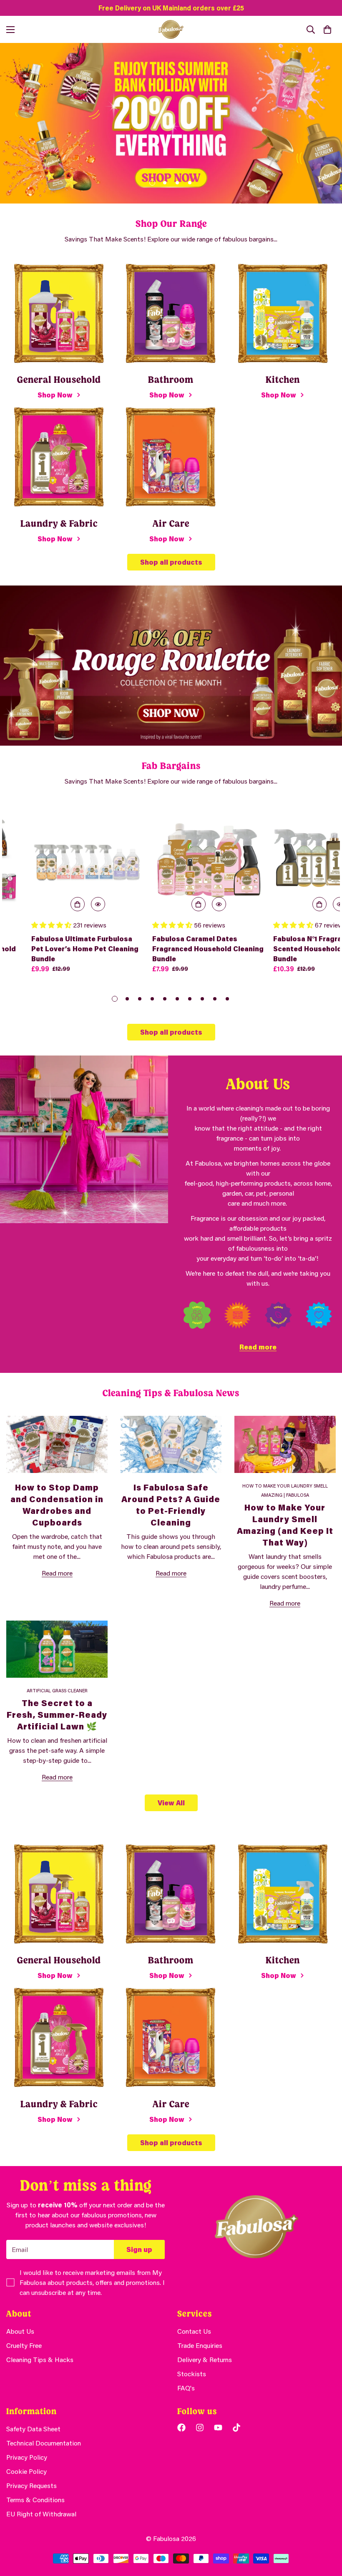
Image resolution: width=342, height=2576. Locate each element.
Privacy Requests (31, 2485)
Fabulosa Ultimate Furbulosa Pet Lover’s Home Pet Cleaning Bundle (85, 949)
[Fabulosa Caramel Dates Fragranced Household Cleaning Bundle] (209, 859)
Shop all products (171, 562)
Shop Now (55, 395)
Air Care (171, 524)
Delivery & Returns (205, 2359)
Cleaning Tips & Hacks (40, 2359)
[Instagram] (200, 2428)
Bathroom (171, 380)
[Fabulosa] (171, 29)
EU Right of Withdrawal (41, 2514)
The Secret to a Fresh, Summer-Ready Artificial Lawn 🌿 (57, 1714)
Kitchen (283, 380)
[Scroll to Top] (326, 2531)
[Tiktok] (236, 2428)
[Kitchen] (283, 313)
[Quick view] (98, 904)
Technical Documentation (44, 2443)
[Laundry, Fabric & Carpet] (59, 457)
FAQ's (186, 2388)
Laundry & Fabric (59, 524)
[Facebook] (181, 2428)
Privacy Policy (27, 2457)
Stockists (192, 2374)
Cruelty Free (24, 2345)
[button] (327, 30)
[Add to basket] (78, 904)
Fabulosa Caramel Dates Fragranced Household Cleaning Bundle (208, 949)
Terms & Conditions (35, 2499)
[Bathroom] (171, 313)
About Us (20, 2331)
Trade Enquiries (200, 2345)
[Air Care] (171, 457)
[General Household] (59, 313)
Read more (258, 1347)
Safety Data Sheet (33, 2429)
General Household (59, 380)
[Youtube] (218, 2428)
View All (171, 1803)
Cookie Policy (26, 2471)
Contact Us (194, 2331)
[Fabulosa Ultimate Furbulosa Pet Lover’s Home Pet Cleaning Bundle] (88, 859)
